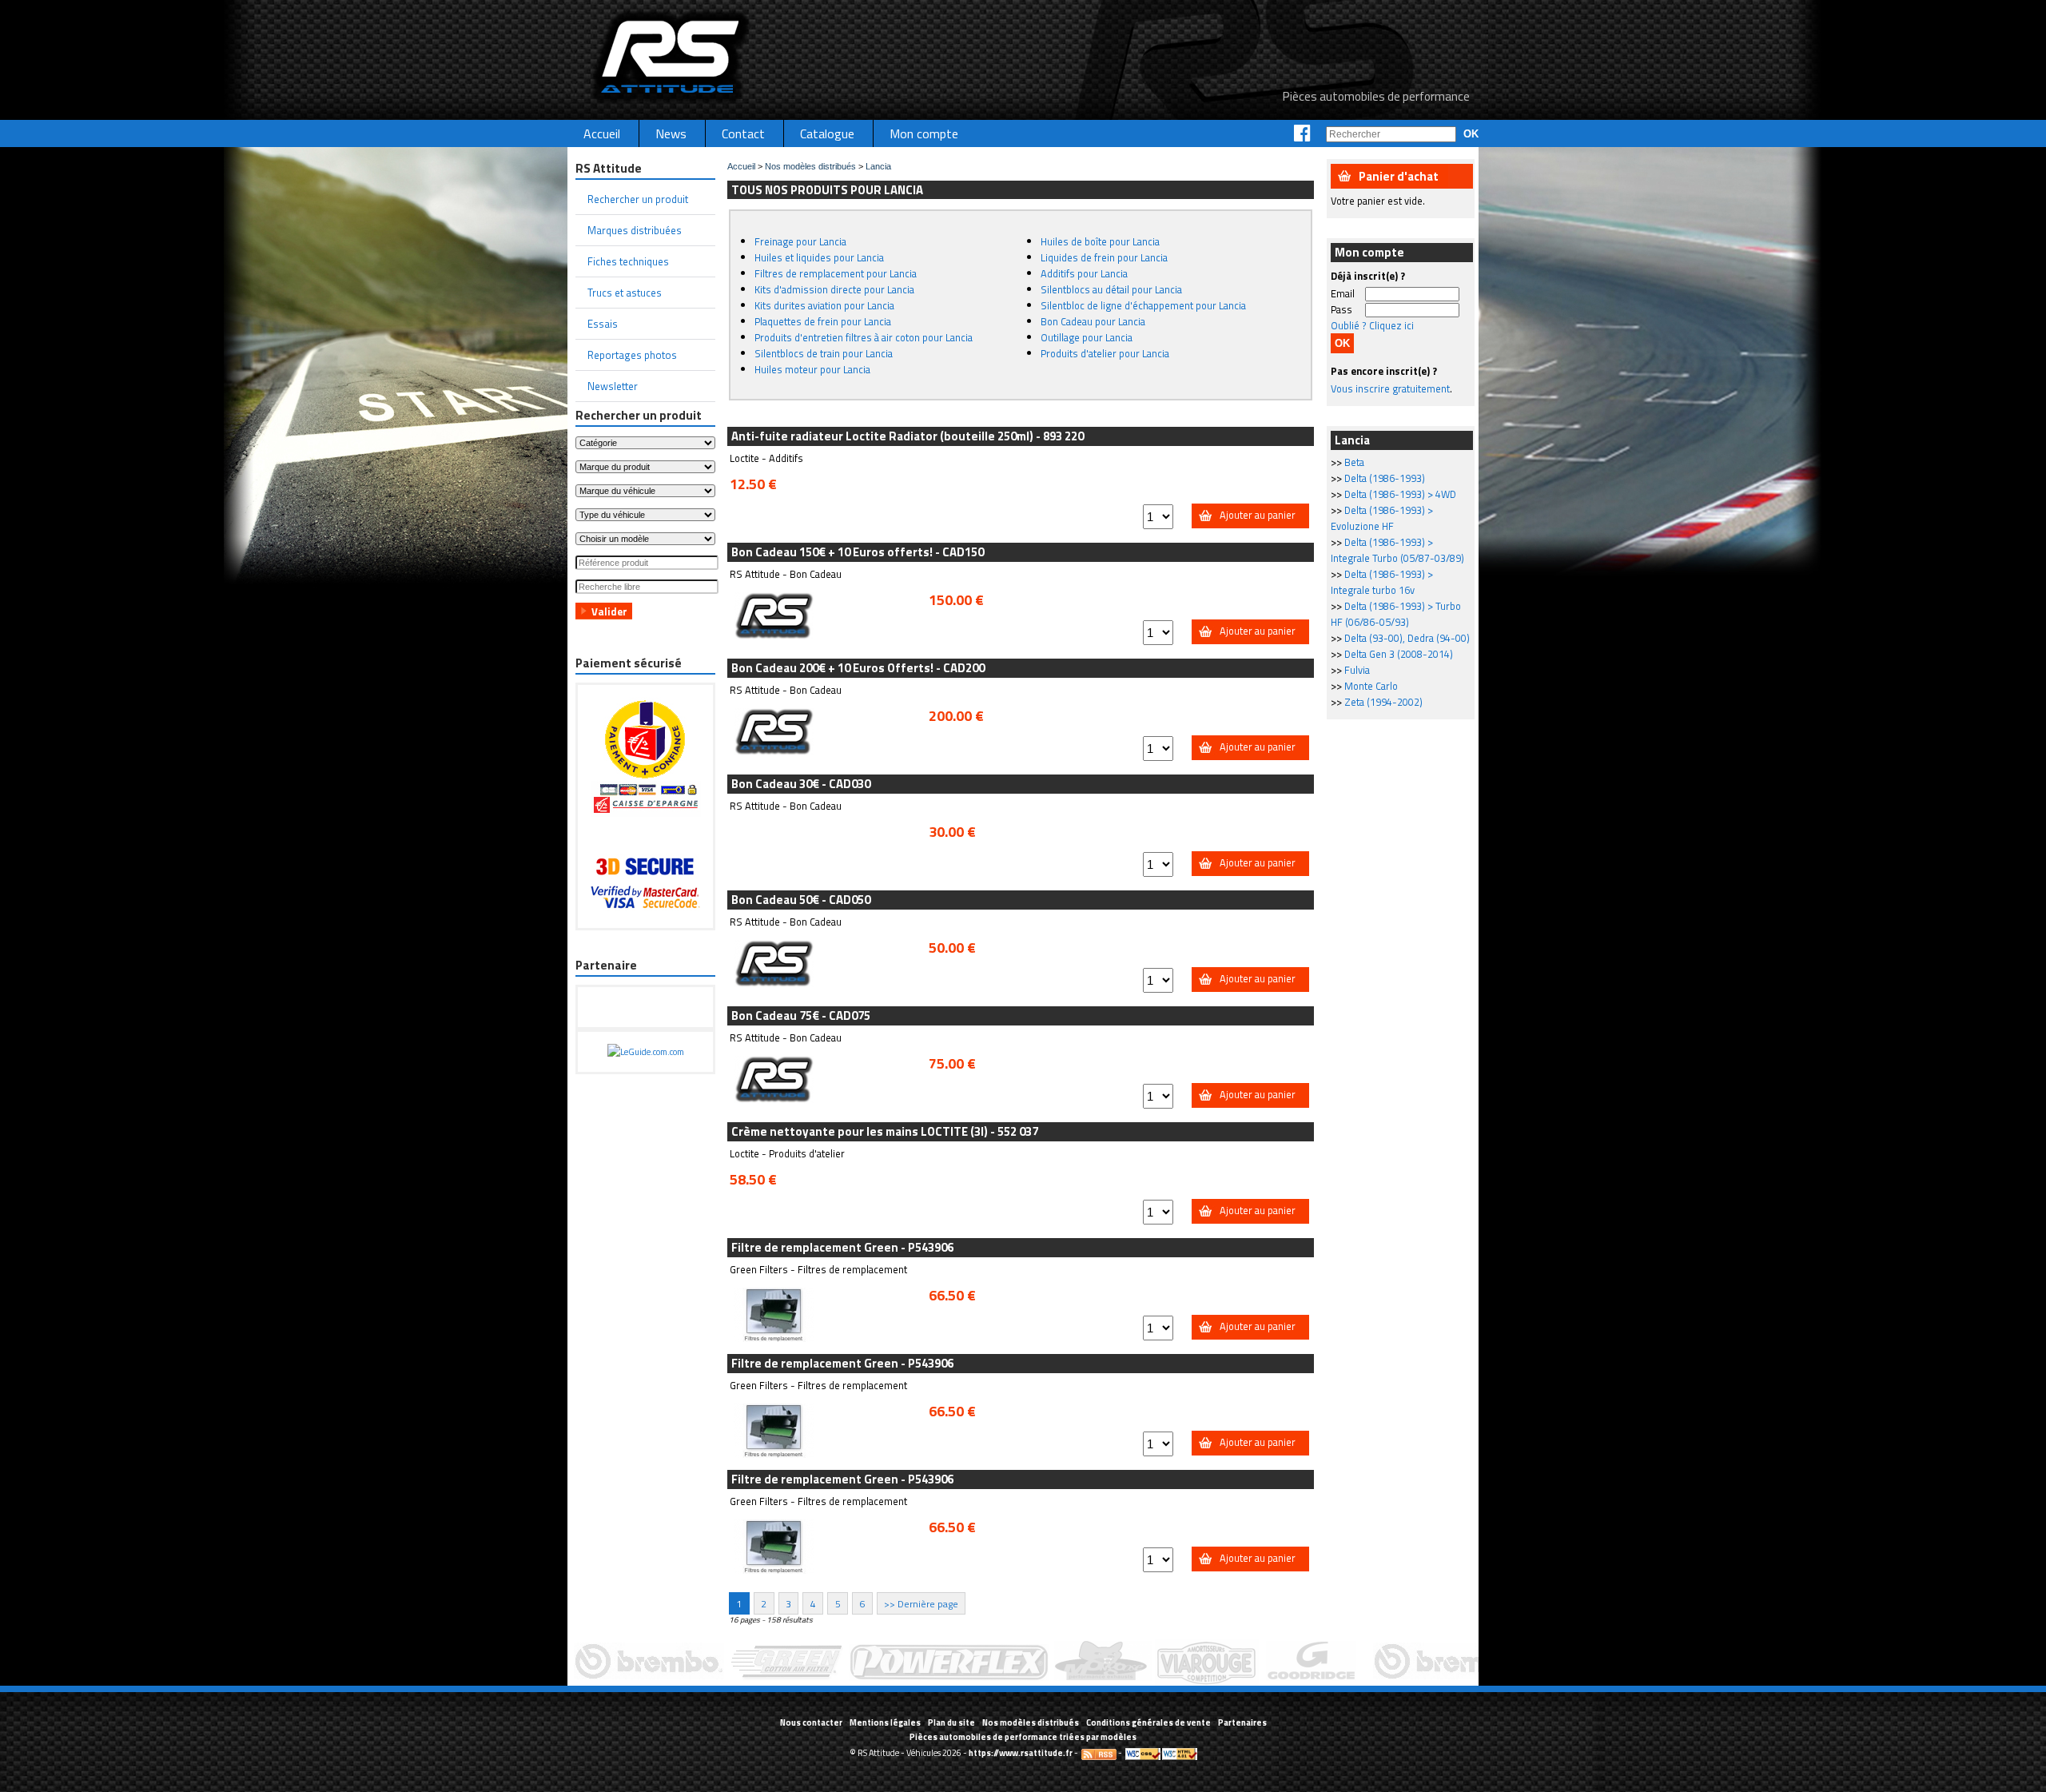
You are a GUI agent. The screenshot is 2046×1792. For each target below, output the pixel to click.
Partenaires (1242, 1722)
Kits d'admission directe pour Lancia (834, 289)
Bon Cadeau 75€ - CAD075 (801, 1015)
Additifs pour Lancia (1084, 273)
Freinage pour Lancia (800, 241)
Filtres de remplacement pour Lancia (836, 273)
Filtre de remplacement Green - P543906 (842, 1247)
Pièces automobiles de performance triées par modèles (1023, 1737)
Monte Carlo (1371, 686)
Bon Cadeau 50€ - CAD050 (801, 900)
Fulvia (1357, 670)
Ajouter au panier (1258, 515)
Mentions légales (885, 1722)
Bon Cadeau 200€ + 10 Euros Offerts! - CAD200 (858, 668)
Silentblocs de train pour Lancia (824, 353)
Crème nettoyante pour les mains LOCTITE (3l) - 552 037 (885, 1131)
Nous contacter (811, 1722)
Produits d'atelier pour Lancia (1105, 353)
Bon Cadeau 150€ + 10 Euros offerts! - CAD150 (858, 552)
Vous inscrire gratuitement (1390, 388)
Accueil (741, 166)
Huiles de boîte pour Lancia (1100, 241)
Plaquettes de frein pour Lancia (823, 321)
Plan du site (951, 1722)
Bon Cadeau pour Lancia (1093, 321)
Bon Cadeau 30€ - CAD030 (801, 784)
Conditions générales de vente (1148, 1722)
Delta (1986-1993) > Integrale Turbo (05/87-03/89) (1397, 550)
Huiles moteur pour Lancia (812, 369)
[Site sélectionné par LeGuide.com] (646, 1052)
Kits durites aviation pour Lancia (824, 305)
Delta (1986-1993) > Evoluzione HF (1382, 518)
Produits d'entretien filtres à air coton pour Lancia (864, 337)
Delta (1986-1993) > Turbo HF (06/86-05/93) (1396, 614)
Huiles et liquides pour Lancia (819, 257)
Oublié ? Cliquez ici (1372, 325)
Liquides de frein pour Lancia (1104, 257)
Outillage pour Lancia (1087, 337)
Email (1343, 293)
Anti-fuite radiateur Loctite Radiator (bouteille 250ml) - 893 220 (908, 436)
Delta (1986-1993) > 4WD (1400, 494)
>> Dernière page (921, 1603)
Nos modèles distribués (810, 166)
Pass (1341, 309)
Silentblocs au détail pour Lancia (1111, 289)
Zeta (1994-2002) (1383, 702)
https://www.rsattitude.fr (1021, 1753)
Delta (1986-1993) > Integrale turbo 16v (1382, 582)
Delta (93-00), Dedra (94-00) (1407, 638)
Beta (1354, 462)
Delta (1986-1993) (1385, 478)
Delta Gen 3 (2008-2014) (1399, 654)
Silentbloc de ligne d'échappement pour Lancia (1143, 305)
